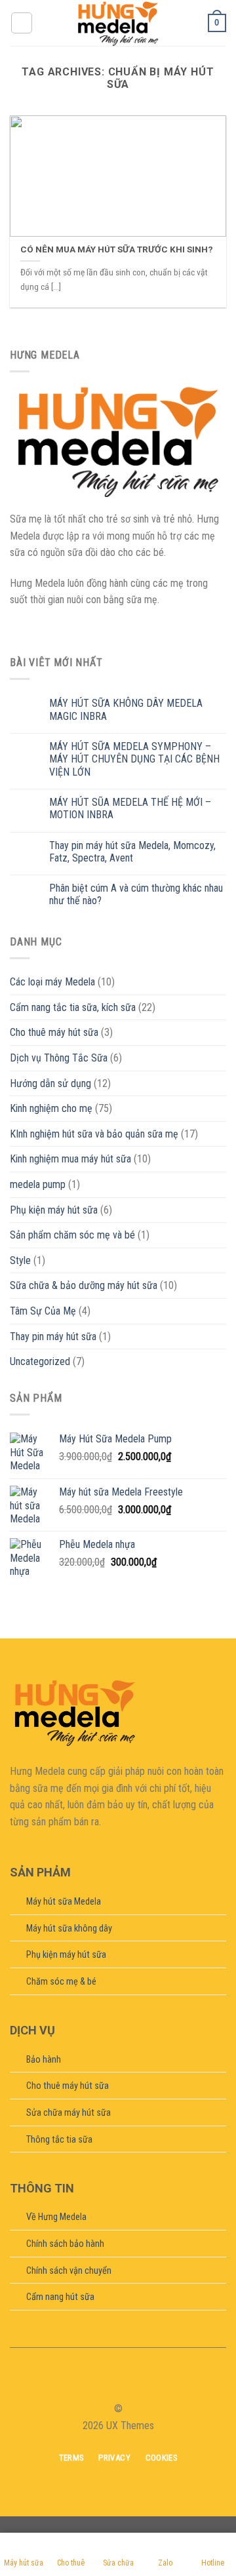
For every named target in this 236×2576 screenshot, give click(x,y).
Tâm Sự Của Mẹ (43, 1311)
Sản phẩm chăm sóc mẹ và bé (72, 1235)
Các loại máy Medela (52, 982)
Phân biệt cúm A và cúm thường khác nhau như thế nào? (136, 894)
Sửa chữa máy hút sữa (69, 2113)
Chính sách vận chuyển (69, 2271)
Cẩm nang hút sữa (60, 2297)
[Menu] (22, 23)
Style (20, 1260)
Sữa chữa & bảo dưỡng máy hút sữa (84, 1285)
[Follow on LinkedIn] (142, 2385)
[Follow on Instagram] (110, 2385)
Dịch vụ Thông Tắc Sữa (59, 1058)
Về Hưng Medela (56, 2217)
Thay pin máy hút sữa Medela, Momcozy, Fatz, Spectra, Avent (132, 852)
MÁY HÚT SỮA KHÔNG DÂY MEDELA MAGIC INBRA (126, 709)
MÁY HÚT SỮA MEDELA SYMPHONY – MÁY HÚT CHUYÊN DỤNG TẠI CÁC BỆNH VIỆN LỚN (134, 759)
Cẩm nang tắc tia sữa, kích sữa (73, 1007)
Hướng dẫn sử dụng (50, 1083)
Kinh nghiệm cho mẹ (51, 1108)
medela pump (38, 1184)
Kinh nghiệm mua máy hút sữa (70, 1159)
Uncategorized (40, 1361)
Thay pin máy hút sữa (53, 1337)
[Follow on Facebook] (94, 2385)
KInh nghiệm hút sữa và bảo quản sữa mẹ (94, 1134)
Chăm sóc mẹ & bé (61, 1982)
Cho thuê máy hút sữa (54, 1032)
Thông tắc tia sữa (59, 2140)
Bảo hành (44, 2060)
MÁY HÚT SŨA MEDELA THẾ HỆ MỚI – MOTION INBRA (130, 808)
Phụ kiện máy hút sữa (54, 1210)
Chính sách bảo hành (65, 2244)
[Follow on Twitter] (126, 2385)
